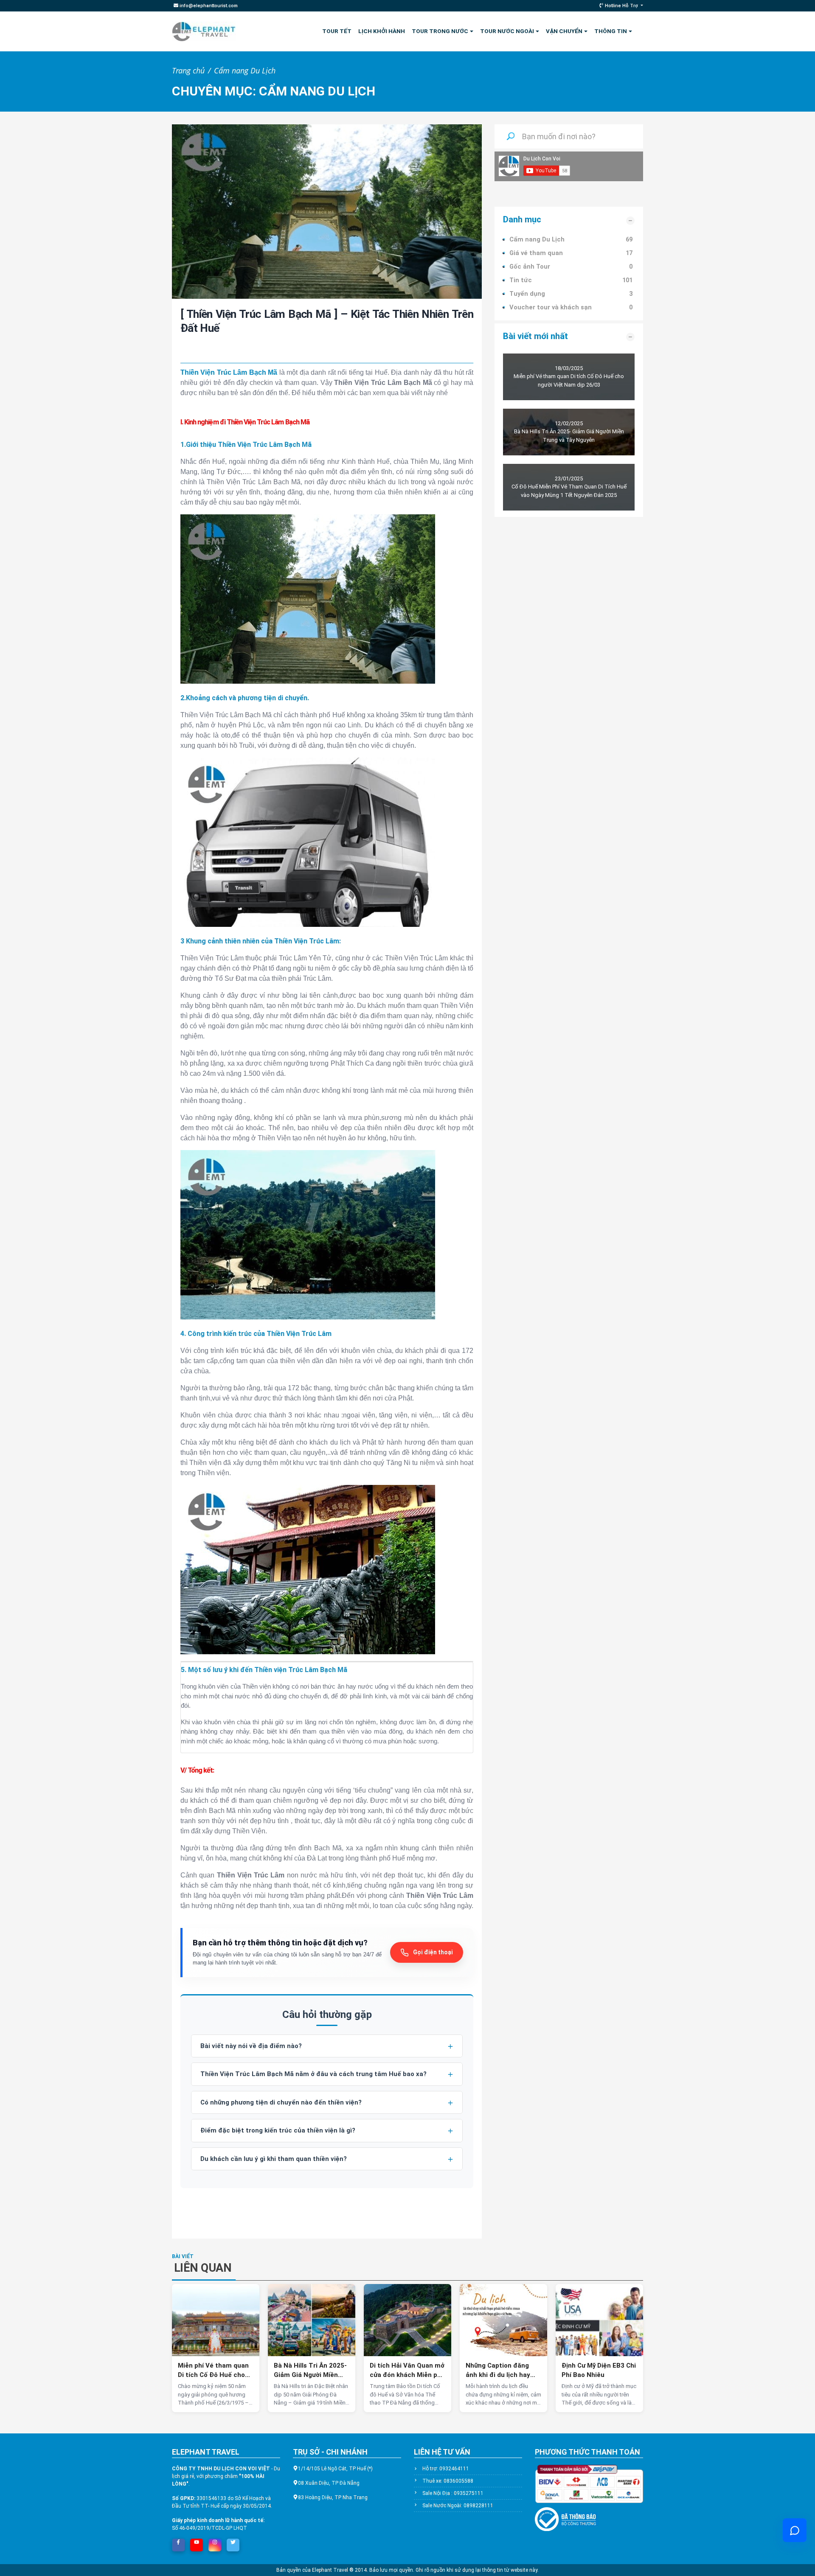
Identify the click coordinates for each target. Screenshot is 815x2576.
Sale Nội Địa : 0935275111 (453, 2493)
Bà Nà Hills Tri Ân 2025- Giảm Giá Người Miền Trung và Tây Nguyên (310, 2371)
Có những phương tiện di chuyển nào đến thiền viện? (281, 2102)
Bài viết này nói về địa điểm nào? (251, 2046)
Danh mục (522, 220)
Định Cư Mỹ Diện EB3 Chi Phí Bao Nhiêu (599, 2370)
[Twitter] (233, 2542)
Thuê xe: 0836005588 (448, 2481)
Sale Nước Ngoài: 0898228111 (458, 2506)
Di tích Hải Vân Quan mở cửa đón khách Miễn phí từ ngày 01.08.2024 (407, 2371)
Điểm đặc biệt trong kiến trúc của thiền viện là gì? (278, 2130)
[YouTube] (197, 2542)
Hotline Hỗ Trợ (621, 6)
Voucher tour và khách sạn (551, 307)
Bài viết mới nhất (535, 336)
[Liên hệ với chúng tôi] (795, 2530)
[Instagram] (215, 2542)
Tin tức (521, 280)
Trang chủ (188, 70)
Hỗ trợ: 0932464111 (446, 2469)
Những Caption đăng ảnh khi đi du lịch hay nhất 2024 (498, 2371)
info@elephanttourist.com (208, 6)
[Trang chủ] (204, 31)
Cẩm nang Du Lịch (245, 70)
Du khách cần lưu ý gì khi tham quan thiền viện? (274, 2159)
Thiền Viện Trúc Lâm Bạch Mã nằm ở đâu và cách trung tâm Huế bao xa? (313, 2074)
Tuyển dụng (527, 294)
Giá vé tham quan (536, 253)
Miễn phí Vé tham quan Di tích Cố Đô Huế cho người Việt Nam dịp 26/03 (213, 2371)
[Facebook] (178, 2542)
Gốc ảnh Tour (530, 267)
